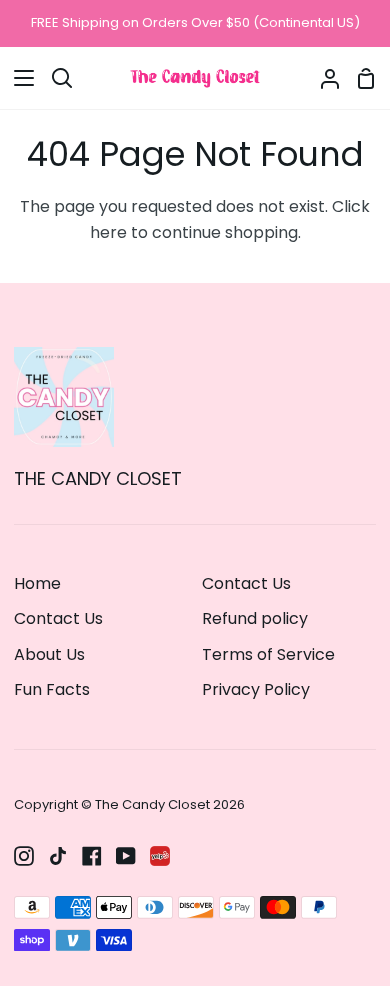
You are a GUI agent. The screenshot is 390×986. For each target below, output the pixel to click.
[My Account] (322, 78)
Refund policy (255, 618)
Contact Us (58, 618)
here (108, 232)
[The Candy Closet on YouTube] (126, 856)
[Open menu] (18, 78)
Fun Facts (52, 689)
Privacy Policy (256, 689)
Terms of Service (268, 654)
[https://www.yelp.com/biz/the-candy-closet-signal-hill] (160, 856)
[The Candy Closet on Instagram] (24, 856)
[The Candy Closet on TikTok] (58, 856)
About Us (49, 654)
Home (37, 583)
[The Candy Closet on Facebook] (92, 856)
